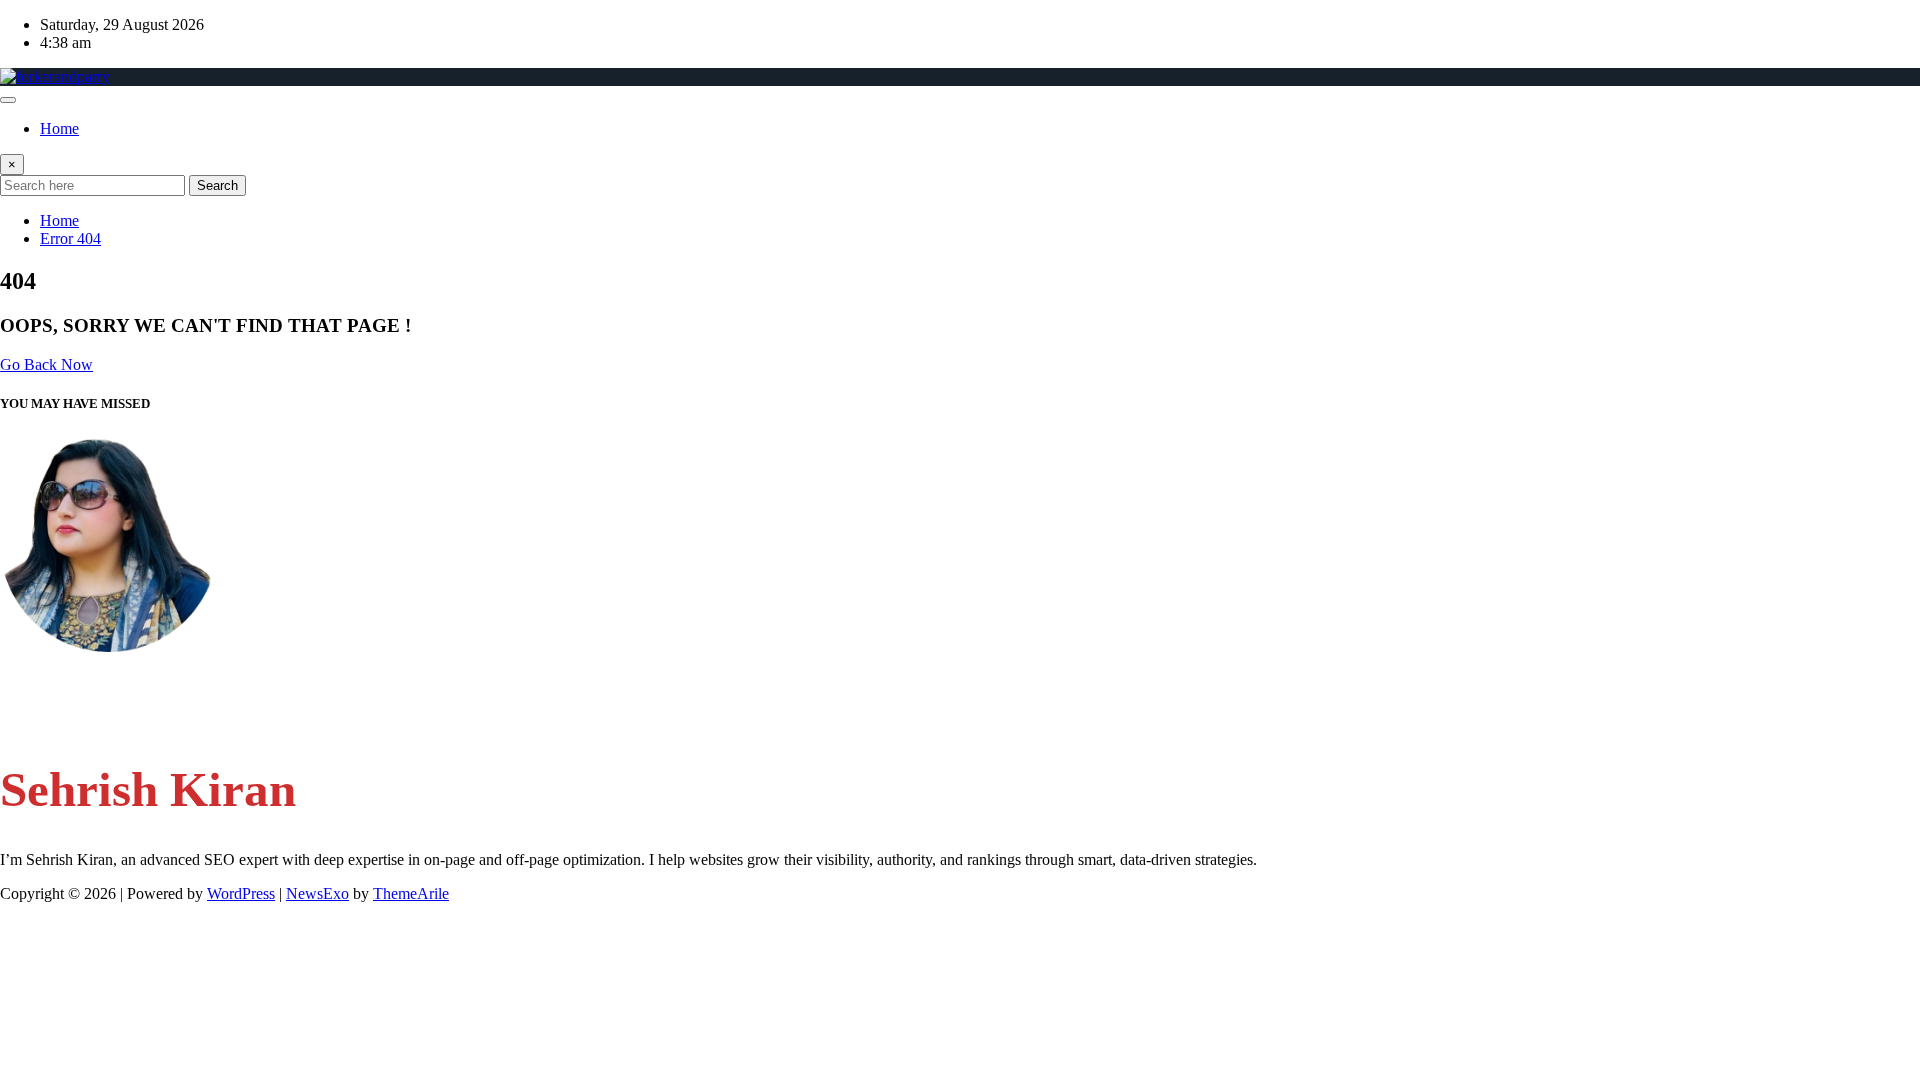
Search (217, 185)
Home (59, 128)
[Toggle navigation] (8, 100)
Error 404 (70, 238)
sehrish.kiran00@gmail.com (128, 681)
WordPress (241, 893)
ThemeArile (411, 893)
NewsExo (317, 893)
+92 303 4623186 (98, 719)
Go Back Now (46, 364)
